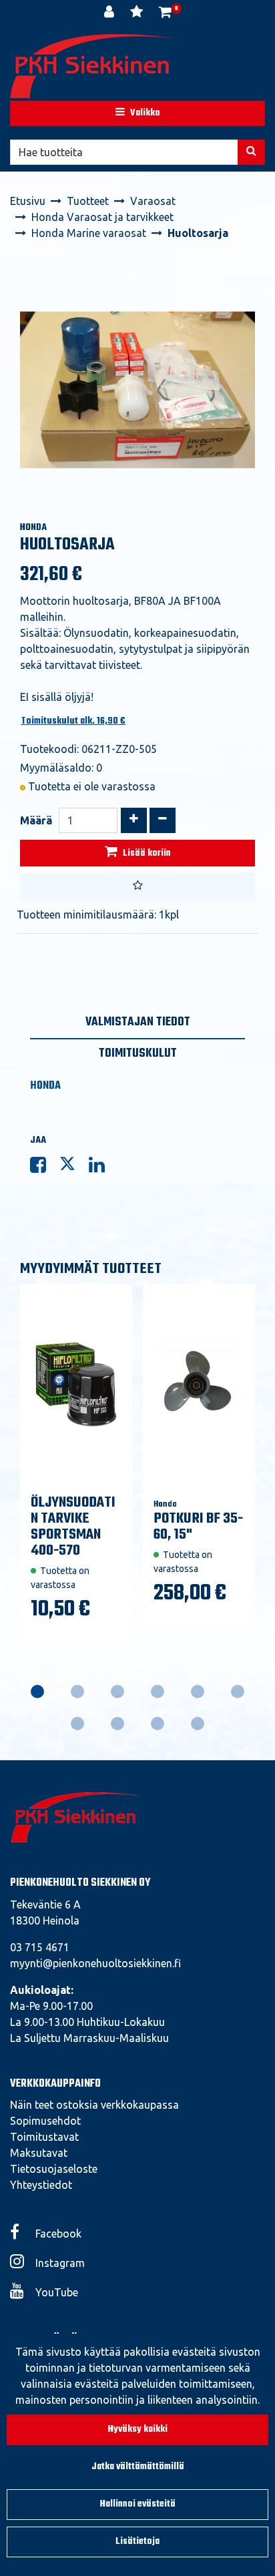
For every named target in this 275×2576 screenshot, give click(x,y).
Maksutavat (39, 2153)
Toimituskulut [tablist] (138, 1054)
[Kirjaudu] (110, 13)
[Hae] (251, 152)
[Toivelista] (138, 13)
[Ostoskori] (165, 13)
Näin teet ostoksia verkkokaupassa (94, 2105)
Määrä (36, 820)
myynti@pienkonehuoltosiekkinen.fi (95, 1963)
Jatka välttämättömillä (138, 2467)
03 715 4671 (40, 1947)
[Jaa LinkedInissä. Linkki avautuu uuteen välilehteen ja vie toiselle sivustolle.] (102, 1168)
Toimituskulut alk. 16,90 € (73, 721)
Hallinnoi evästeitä (138, 2504)
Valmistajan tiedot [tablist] (138, 1022)
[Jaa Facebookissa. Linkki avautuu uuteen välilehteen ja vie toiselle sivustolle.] (45, 1168)
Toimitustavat (44, 2137)
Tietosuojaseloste (54, 2169)
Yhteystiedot (41, 2185)
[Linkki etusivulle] (93, 66)
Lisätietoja (137, 2542)
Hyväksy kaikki (138, 2429)
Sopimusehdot (45, 2121)
